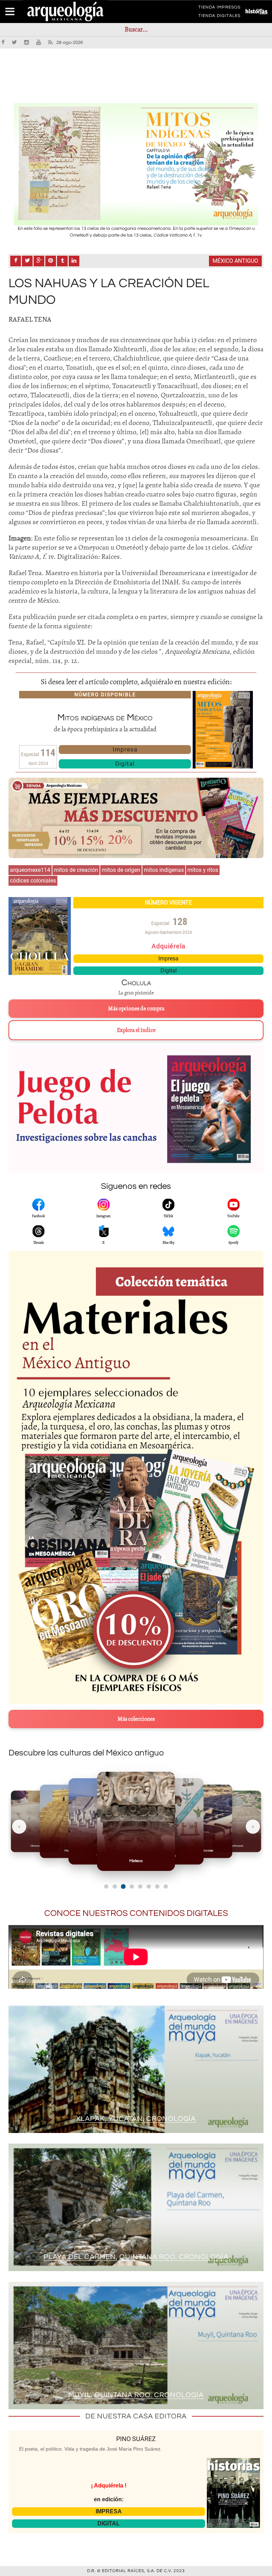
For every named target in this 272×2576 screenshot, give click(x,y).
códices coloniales (33, 881)
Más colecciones (136, 1719)
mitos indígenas (164, 870)
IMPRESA (109, 2511)
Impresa (125, 749)
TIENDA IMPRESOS (219, 8)
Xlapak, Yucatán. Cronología (136, 2119)
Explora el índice (136, 1030)
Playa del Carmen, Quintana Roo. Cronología (136, 2257)
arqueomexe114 (30, 870)
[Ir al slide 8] (166, 1886)
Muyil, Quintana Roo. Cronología (136, 2395)
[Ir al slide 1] (106, 1886)
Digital (125, 764)
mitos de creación (76, 870)
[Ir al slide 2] (115, 1886)
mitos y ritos (203, 870)
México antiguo (235, 261)
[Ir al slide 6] (149, 1886)
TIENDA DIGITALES (219, 17)
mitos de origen (121, 870)
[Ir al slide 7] (157, 1886)
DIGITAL (109, 2523)
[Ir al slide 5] (140, 1886)
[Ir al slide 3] (123, 1886)
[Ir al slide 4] (132, 1886)
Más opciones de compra (136, 1009)
